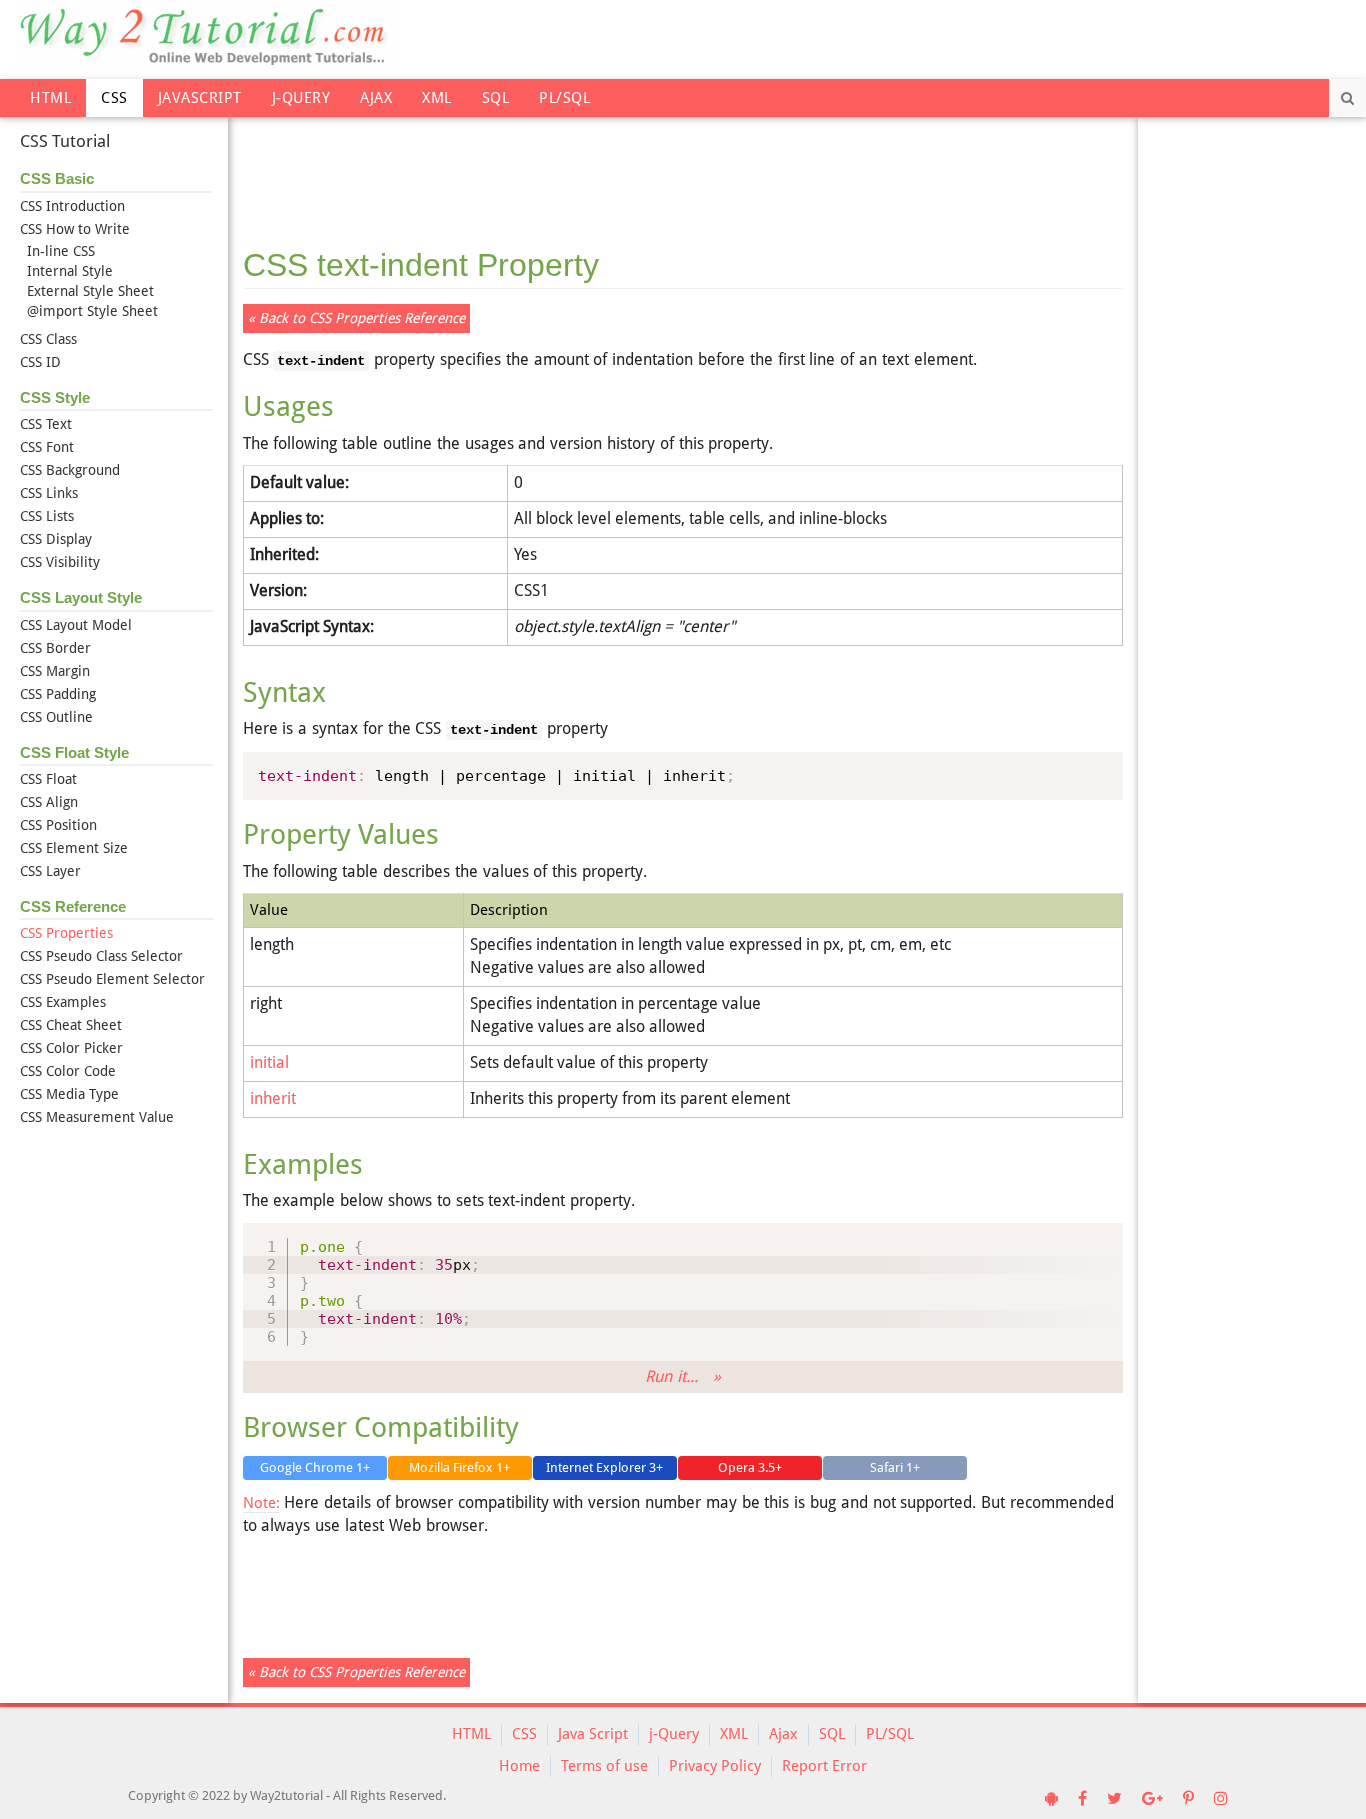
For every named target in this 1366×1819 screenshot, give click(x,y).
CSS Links (49, 493)
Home (519, 1766)
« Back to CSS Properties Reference (356, 318)
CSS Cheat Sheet (71, 1025)
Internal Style (70, 271)
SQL (496, 98)
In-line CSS (61, 251)
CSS (114, 98)
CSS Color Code (68, 1071)
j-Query (301, 98)
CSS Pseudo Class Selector (101, 956)
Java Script (593, 1734)
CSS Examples (63, 1002)
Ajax (376, 98)
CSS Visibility (60, 562)
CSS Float (48, 779)
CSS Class (48, 339)
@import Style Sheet (92, 311)
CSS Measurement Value (97, 1117)
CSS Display (56, 539)
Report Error (824, 1766)
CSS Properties (66, 933)
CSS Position (58, 825)
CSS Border (55, 648)
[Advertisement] (683, 170)
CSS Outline (56, 717)
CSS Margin (55, 671)
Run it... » (682, 1376)
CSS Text (46, 424)
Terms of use (604, 1766)
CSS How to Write (75, 229)
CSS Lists (47, 516)
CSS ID (40, 362)
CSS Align (49, 802)
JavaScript (200, 98)
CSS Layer (50, 871)
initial (269, 1062)
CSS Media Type (69, 1094)
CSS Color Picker (71, 1048)
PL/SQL (564, 98)
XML (437, 98)
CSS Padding (58, 694)
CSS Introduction (72, 206)
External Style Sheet (90, 291)
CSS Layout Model (76, 625)
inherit (273, 1098)
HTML (50, 98)
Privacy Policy (715, 1766)
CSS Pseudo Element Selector (112, 979)
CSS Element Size (74, 848)
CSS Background (70, 470)
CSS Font (47, 447)
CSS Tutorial (65, 141)
